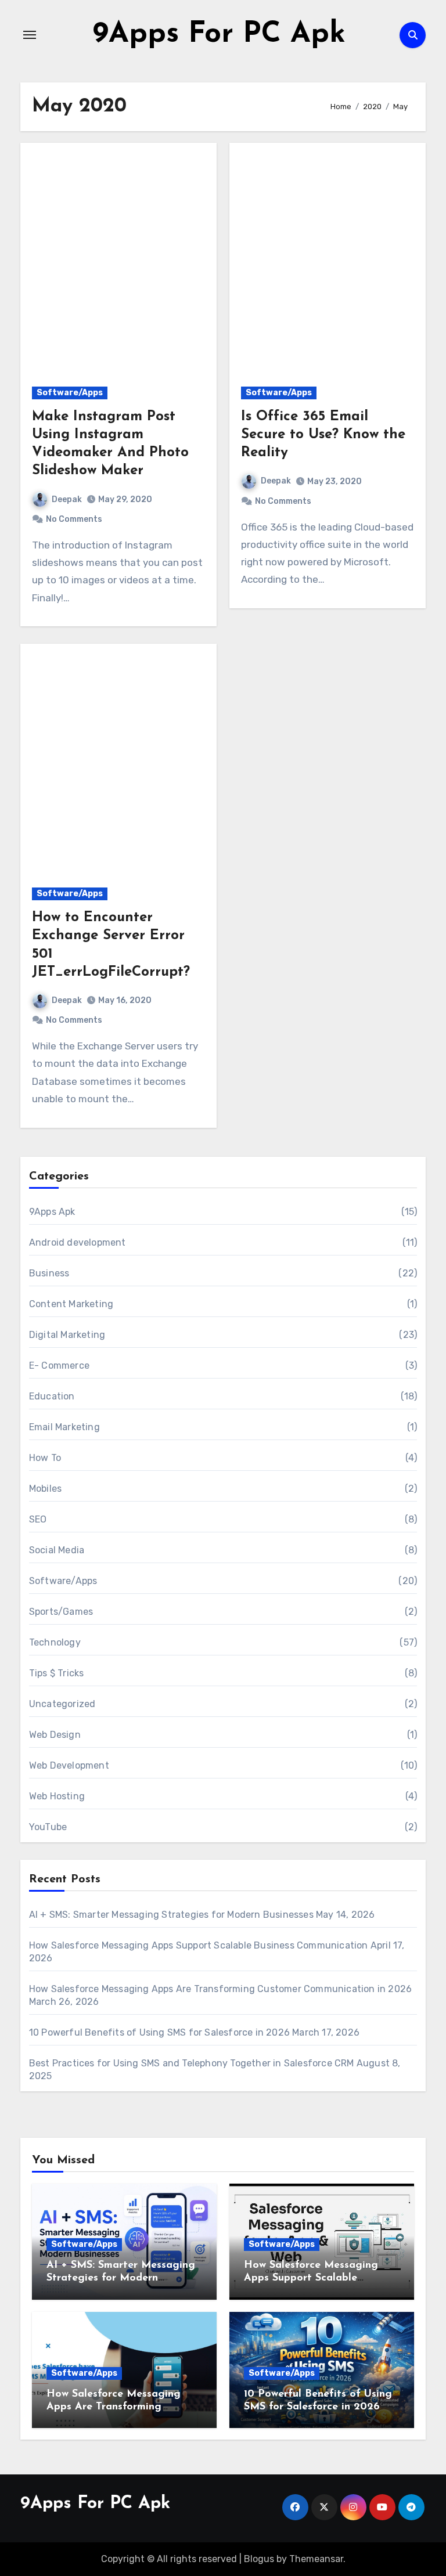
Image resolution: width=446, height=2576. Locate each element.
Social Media (57, 1550)
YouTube (48, 1827)
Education (52, 1396)
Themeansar (316, 2559)
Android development (78, 1242)
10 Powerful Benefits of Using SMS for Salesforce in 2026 (159, 2032)
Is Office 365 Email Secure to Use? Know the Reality (323, 435)
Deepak (67, 499)
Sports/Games (61, 1612)
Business (49, 1273)
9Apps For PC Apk (219, 35)
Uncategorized (62, 1704)
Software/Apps (70, 393)
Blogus (259, 2559)
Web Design (55, 1735)
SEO (38, 1519)
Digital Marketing (67, 1335)
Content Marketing (71, 1304)
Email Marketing (64, 1427)
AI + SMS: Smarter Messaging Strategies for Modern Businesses (171, 1915)
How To (45, 1458)
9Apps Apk (52, 1212)
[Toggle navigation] (30, 35)
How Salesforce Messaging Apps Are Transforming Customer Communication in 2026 (220, 1989)
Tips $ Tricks (57, 1673)
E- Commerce (59, 1365)
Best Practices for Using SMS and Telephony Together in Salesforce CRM (192, 2063)
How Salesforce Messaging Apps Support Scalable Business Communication (199, 1945)
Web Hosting (57, 1796)
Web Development (69, 1765)
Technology (55, 1642)
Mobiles (45, 1489)
